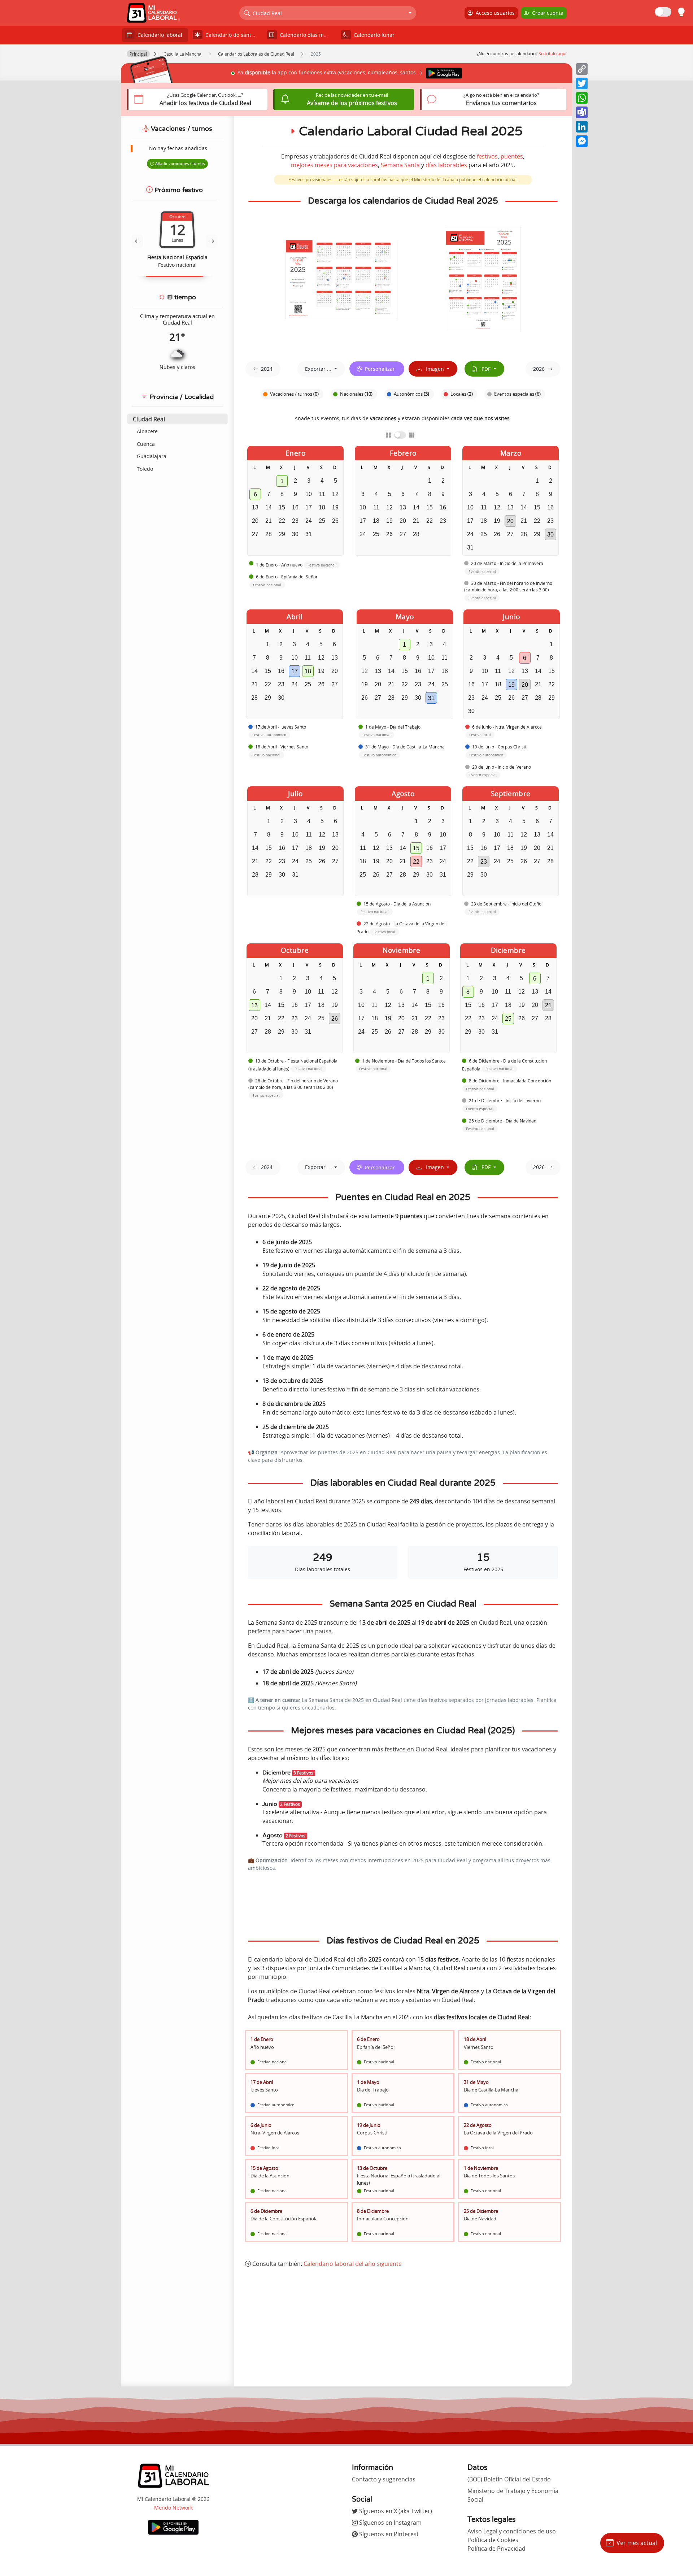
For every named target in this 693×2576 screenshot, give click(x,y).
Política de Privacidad (496, 2549)
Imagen (433, 369)
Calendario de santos (230, 35)
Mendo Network (173, 2508)
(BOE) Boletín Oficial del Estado (509, 2479)
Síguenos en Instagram (390, 2523)
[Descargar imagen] (341, 279)
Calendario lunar (373, 35)
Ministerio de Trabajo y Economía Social (513, 2495)
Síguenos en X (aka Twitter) (395, 2511)
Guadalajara (152, 456)
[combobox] (328, 13)
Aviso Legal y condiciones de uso (512, 2531)
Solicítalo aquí (552, 54)
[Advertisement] (403, 2327)
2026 (539, 369)
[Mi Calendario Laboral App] (173, 2527)
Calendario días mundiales (307, 35)
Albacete (147, 431)
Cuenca (146, 444)
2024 (267, 369)
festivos (487, 156)
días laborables (446, 165)
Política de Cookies (493, 2540)
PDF (485, 369)
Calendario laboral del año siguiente (353, 2264)
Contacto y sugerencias (384, 2479)
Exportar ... (319, 369)
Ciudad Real (149, 419)
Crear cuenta (546, 13)
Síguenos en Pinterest (388, 2534)
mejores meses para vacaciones (334, 165)
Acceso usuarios (494, 13)
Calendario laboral (158, 35)
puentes (512, 156)
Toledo (145, 469)
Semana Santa (400, 165)
